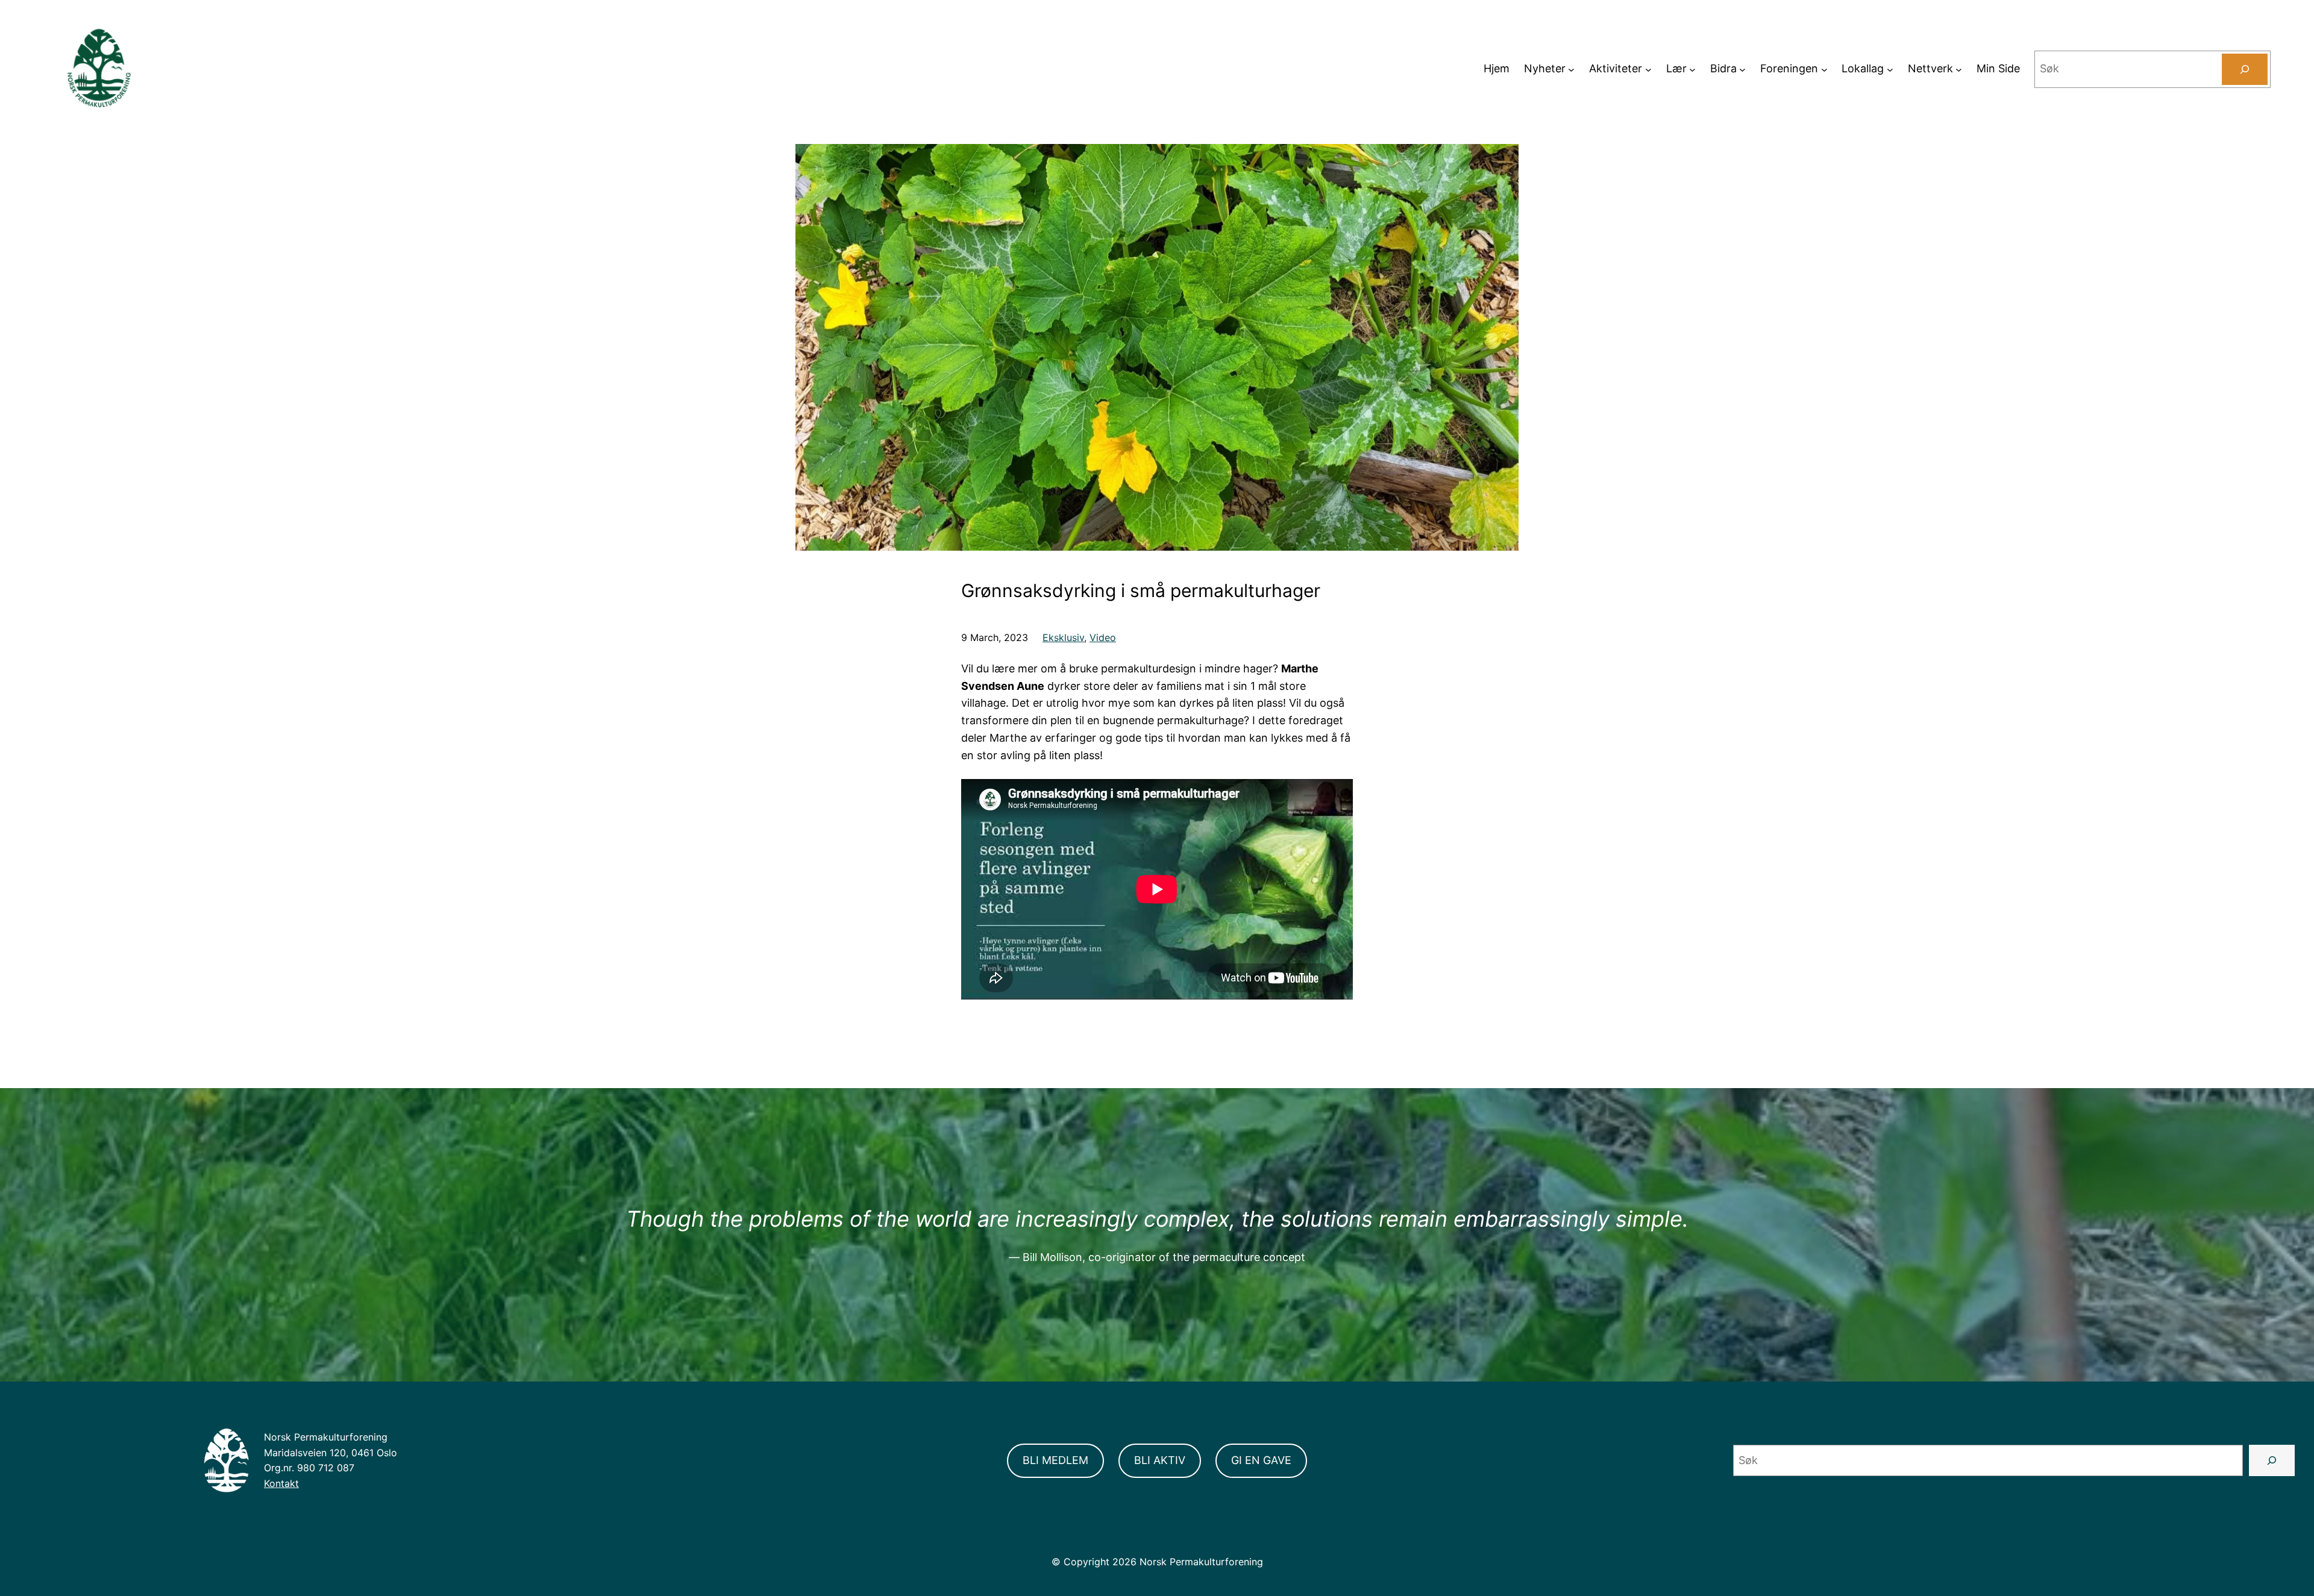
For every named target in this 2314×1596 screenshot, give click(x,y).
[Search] (2245, 69)
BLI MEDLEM (1055, 1460)
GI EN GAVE (1261, 1460)
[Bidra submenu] (1742, 69)
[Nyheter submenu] (1571, 69)
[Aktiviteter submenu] (1648, 69)
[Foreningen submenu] (1824, 69)
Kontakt (281, 1483)
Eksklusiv (1063, 637)
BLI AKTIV (1160, 1460)
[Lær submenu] (1692, 69)
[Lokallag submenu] (1890, 69)
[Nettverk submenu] (1959, 69)
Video (1103, 637)
